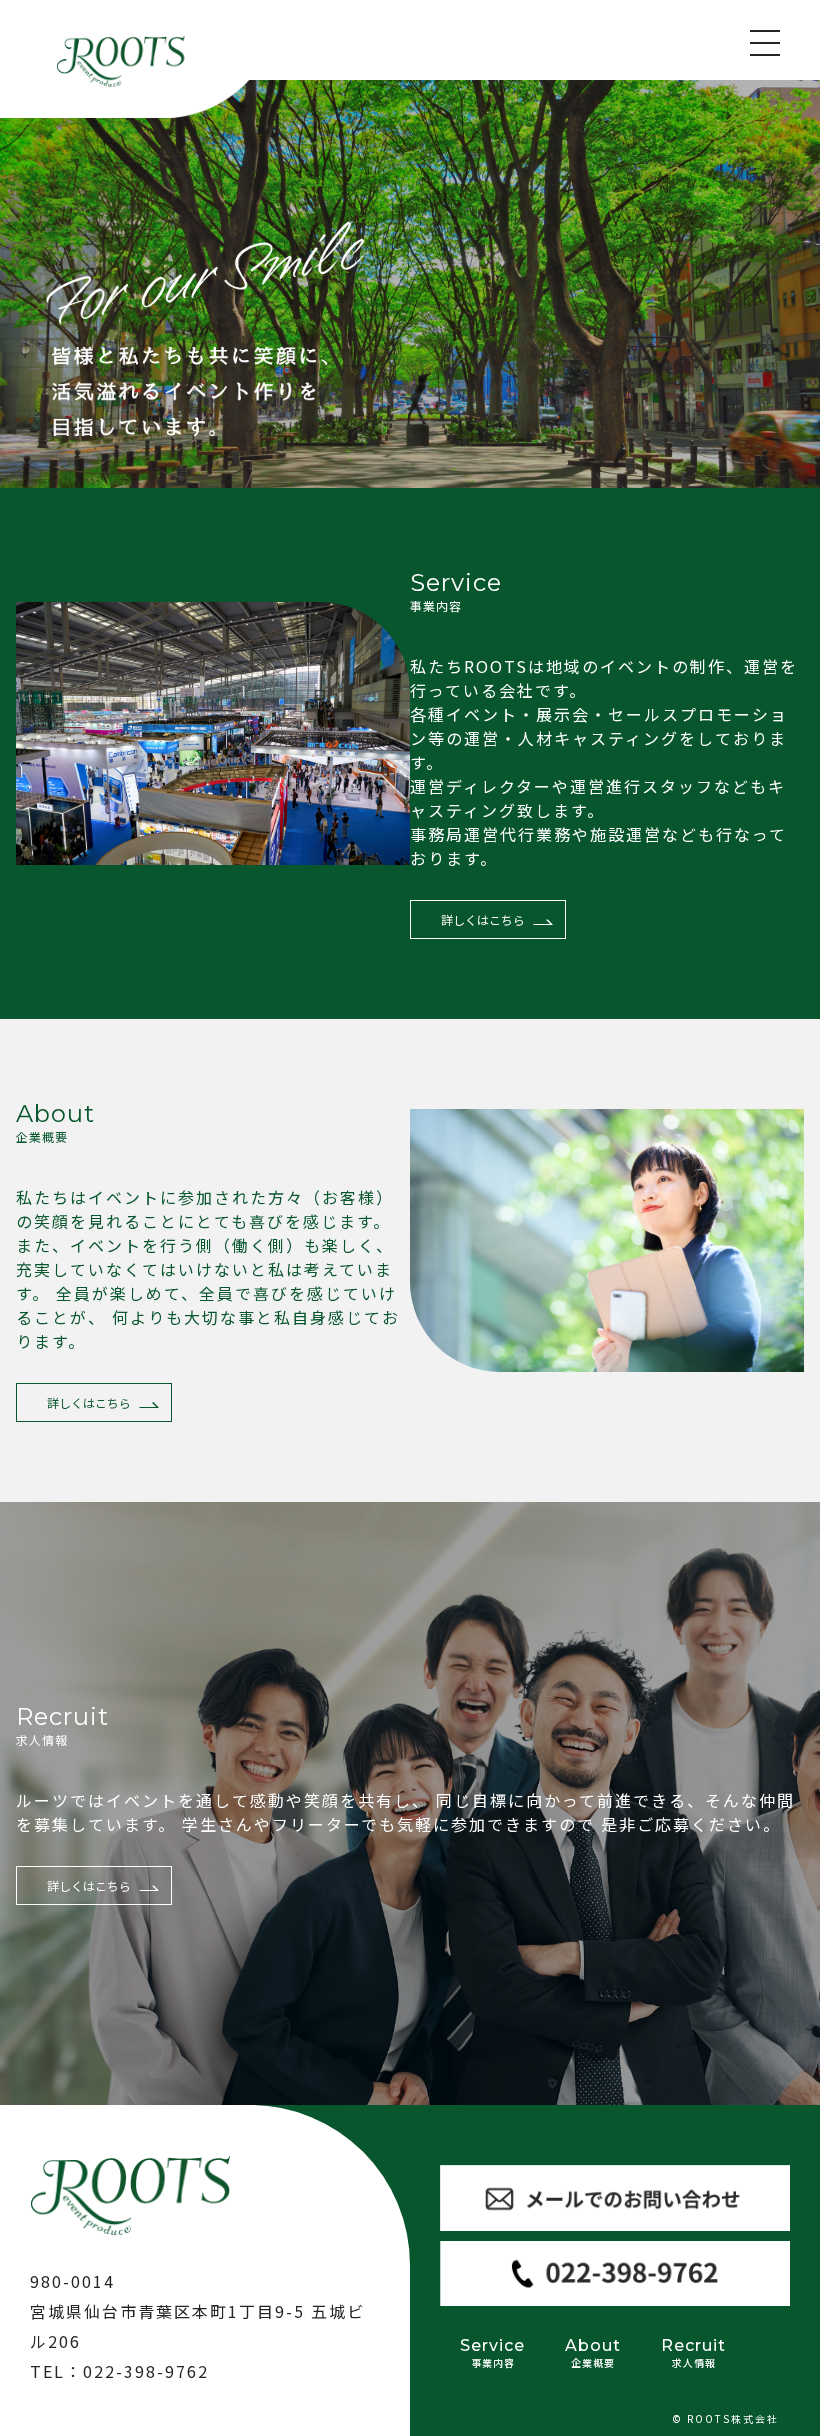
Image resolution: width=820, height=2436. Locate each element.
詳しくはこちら (483, 919)
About (593, 2353)
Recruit (693, 2353)
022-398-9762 (146, 2371)
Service (492, 2353)
